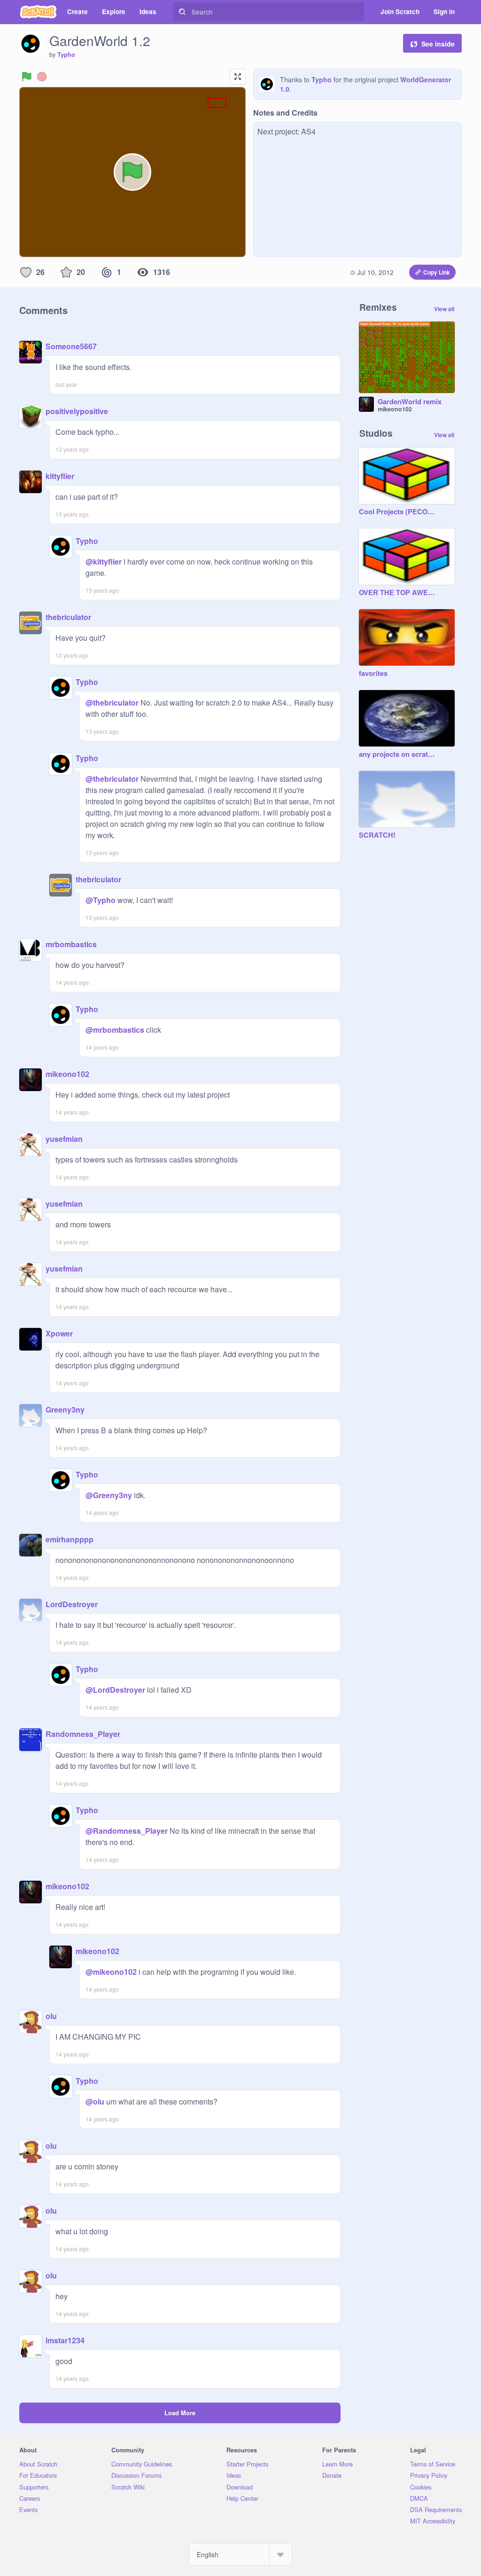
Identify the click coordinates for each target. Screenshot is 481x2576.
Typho (66, 55)
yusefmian (64, 1139)
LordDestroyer (72, 1604)
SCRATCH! (377, 835)
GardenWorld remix (410, 402)
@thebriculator (112, 703)
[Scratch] (38, 12)
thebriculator (68, 617)
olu (51, 2016)
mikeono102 (67, 1074)
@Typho (101, 900)
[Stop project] (42, 77)
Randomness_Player (83, 1734)
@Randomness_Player (127, 1831)
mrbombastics (71, 944)
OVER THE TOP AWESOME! (397, 593)
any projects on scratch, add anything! (397, 754)
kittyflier (60, 476)
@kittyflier (104, 562)
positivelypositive (77, 411)
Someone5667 (71, 346)
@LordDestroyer (115, 1690)
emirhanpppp (70, 1539)
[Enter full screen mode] (238, 77)
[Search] (182, 12)
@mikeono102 (111, 1972)
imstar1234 (65, 2340)
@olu (95, 2101)
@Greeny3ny (109, 1495)
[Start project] (27, 77)
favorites (373, 674)
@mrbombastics (115, 1030)
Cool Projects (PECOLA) (397, 512)
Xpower (59, 1333)
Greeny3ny (65, 1410)
